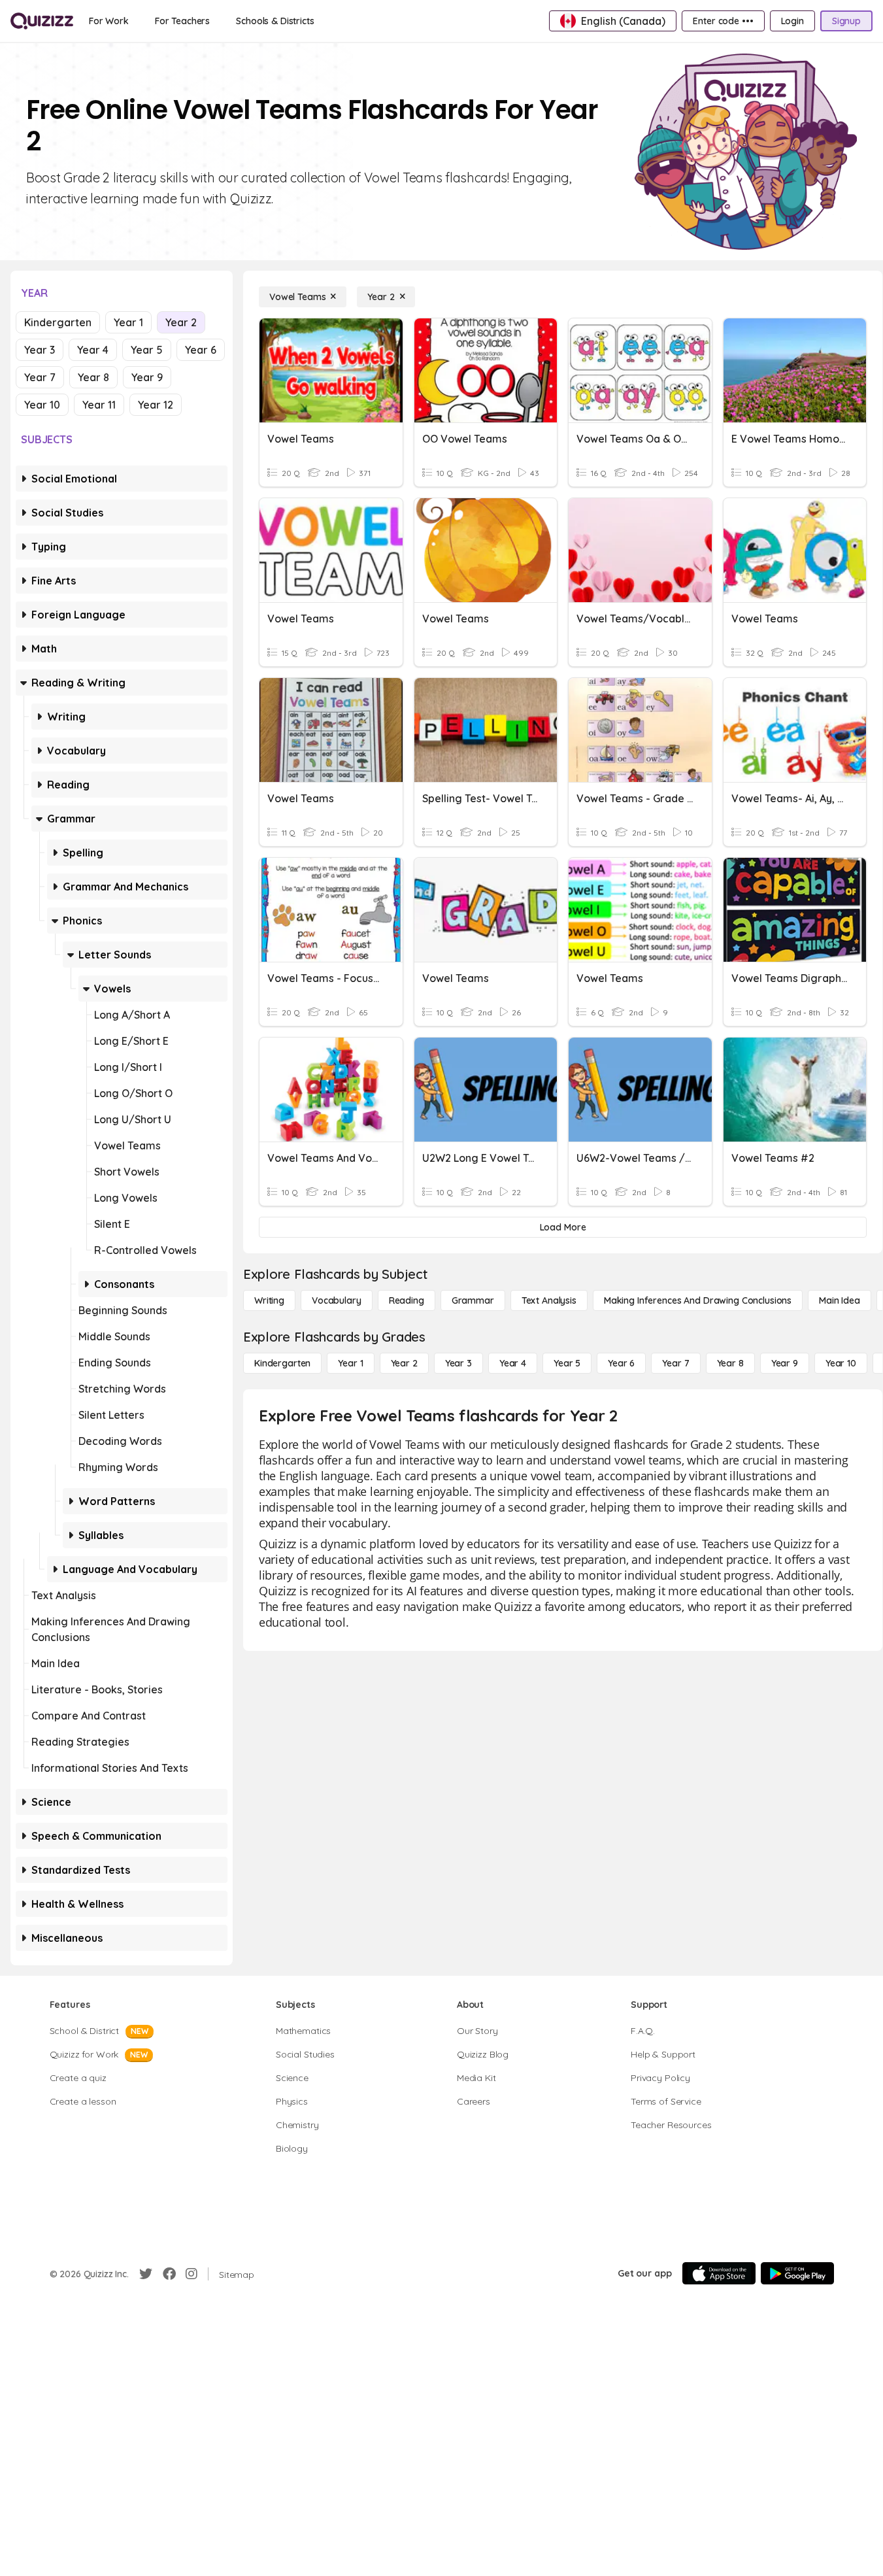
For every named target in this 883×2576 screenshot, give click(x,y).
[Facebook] (169, 2274)
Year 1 (128, 322)
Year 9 (147, 377)
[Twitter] (146, 2274)
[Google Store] (797, 2273)
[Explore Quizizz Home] (42, 21)
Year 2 (181, 322)
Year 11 (99, 405)
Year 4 (93, 350)
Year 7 (40, 377)
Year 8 (93, 377)
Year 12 (156, 405)
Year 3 (40, 350)
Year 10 (42, 405)
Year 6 (201, 350)
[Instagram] (192, 2274)
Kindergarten (58, 322)
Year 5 (147, 350)
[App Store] (719, 2273)
